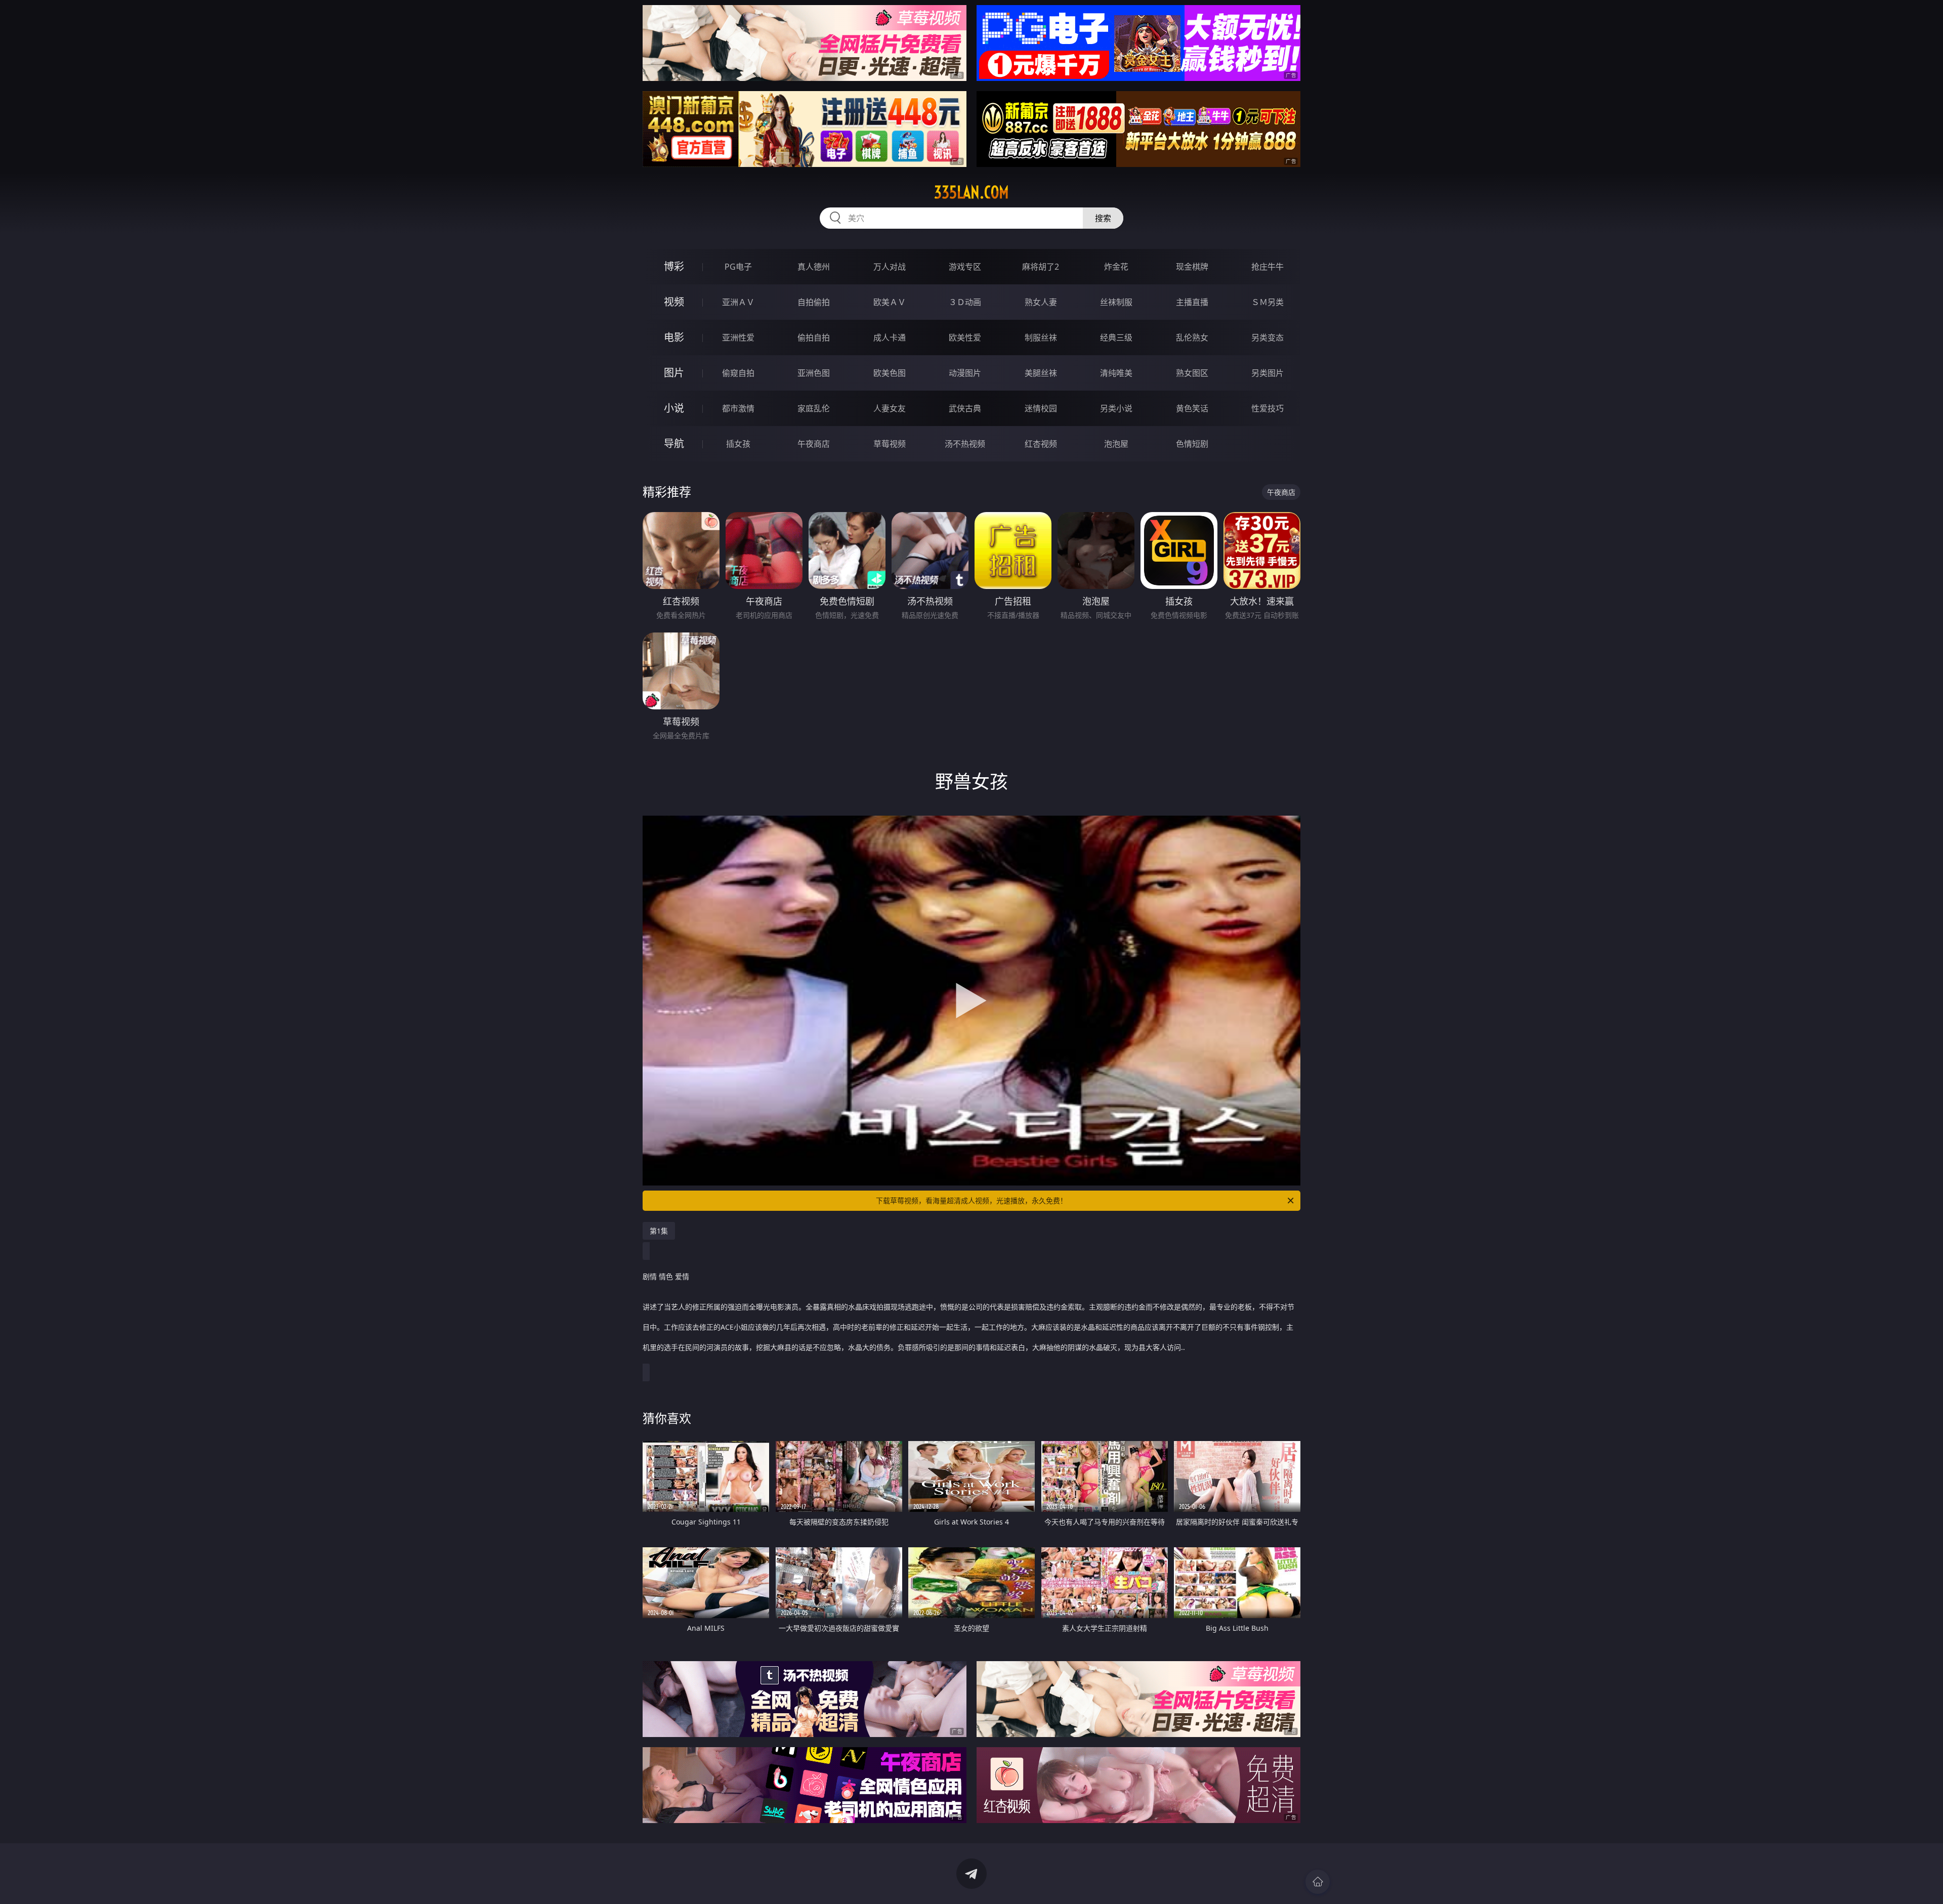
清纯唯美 (1116, 373)
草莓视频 (890, 444)
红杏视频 (1041, 444)
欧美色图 (890, 373)
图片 (674, 373)
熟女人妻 (1041, 302)
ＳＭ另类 (1268, 302)
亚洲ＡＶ (738, 302)
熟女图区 (1192, 373)
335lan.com (971, 192)
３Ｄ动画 (965, 302)
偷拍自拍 (814, 337)
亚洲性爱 (738, 337)
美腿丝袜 (1041, 373)
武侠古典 (965, 408)
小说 (674, 408)
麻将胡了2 (1041, 267)
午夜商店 (814, 444)
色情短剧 (1192, 444)
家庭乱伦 (814, 408)
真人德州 (814, 267)
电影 (674, 337)
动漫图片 (965, 373)
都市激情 (738, 408)
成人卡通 (890, 337)
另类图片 (1268, 373)
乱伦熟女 (1192, 337)
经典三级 (1116, 337)
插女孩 (738, 444)
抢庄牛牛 (1268, 267)
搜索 (1103, 218)
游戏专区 (965, 267)
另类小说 (1116, 408)
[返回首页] (1318, 1882)
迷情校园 (1041, 408)
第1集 (659, 1231)
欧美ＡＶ (890, 302)
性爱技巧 (1268, 408)
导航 (674, 443)
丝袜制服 (1116, 302)
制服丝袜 (1041, 337)
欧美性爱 (965, 337)
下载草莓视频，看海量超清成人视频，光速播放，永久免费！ (971, 1200)
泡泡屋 (1116, 444)
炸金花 (1116, 267)
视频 (674, 302)
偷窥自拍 (738, 373)
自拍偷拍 (814, 302)
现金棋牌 (1192, 267)
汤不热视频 (965, 444)
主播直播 (1192, 302)
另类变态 (1268, 337)
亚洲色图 (814, 373)
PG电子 (738, 267)
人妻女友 (890, 408)
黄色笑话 (1192, 408)
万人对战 (890, 267)
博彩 (674, 266)
